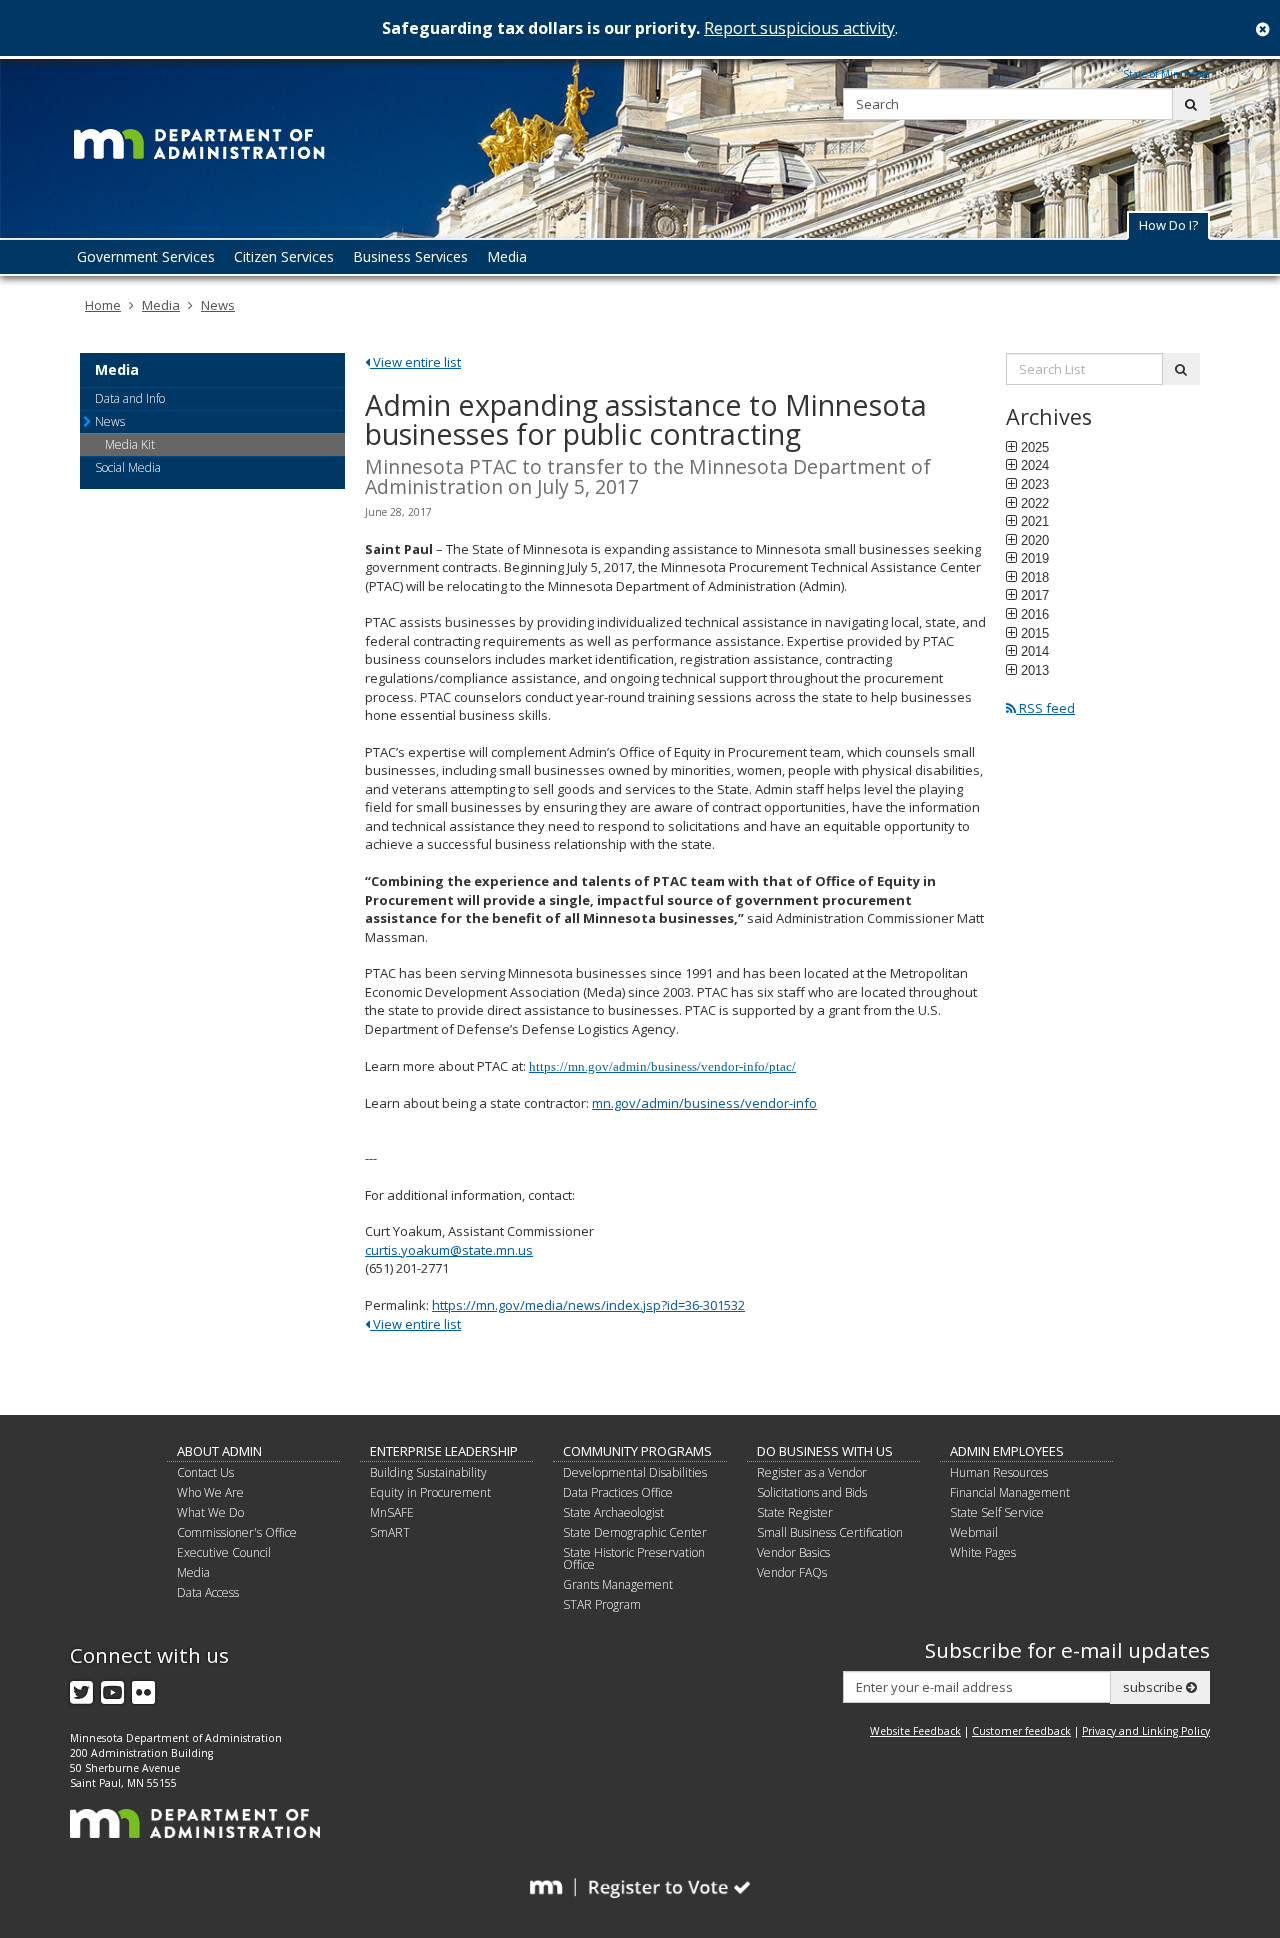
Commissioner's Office (237, 1532)
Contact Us (205, 1472)
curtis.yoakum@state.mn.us (449, 1250)
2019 (1035, 558)
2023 (1035, 484)
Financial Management (1010, 1492)
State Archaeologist (613, 1512)
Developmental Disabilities (635, 1472)
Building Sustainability (428, 1472)
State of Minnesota (1166, 74)
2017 (1035, 595)
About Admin (219, 1451)
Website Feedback (915, 1731)
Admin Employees (1007, 1451)
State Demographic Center (635, 1532)
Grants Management (618, 1584)
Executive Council (224, 1552)
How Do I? (1168, 225)
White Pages (983, 1552)
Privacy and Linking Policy (1146, 1731)
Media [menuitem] (507, 256)
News (218, 305)
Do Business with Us (825, 1451)
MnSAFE (392, 1512)
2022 (1035, 503)
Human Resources (999, 1472)
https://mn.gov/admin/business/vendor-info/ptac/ (662, 1066)
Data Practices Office (618, 1492)
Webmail (974, 1532)
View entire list (415, 362)
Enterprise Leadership (444, 1451)
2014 (1035, 651)
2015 (1035, 633)
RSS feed (1045, 708)
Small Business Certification (830, 1532)
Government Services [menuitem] (146, 256)
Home (103, 305)
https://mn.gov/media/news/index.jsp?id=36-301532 (588, 1305)
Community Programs (637, 1451)
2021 (1035, 521)
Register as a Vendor (812, 1472)
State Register (795, 1512)
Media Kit (130, 444)
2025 (1035, 447)
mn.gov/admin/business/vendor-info (704, 1103)
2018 (1035, 577)
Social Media (128, 467)
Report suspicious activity (799, 28)
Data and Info (130, 398)
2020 (1035, 540)
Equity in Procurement (430, 1492)
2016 (1035, 614)
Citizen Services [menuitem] (284, 256)
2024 (1035, 465)
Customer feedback (1021, 1731)
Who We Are (210, 1492)
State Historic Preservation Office (634, 1558)
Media (161, 305)
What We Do (210, 1512)
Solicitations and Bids (812, 1492)
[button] (1168, 225)
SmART (390, 1532)
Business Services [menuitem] (410, 256)
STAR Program (602, 1604)
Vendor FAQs (792, 1572)
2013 (1035, 670)
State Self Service (997, 1512)
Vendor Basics (793, 1552)
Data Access (208, 1592)
